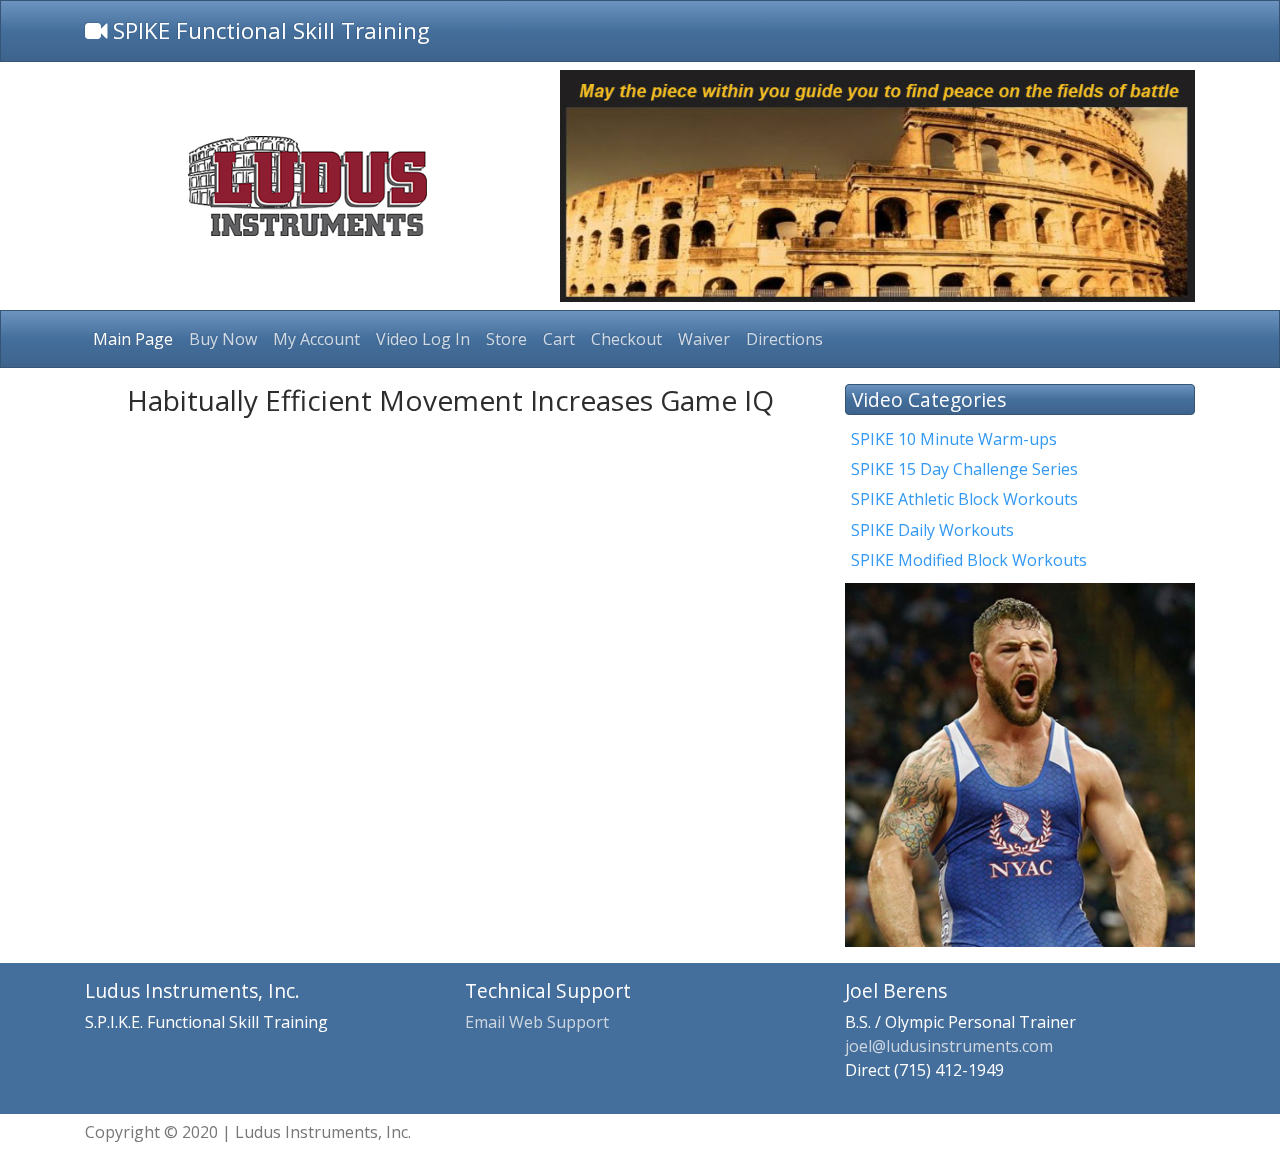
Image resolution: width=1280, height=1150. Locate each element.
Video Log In (423, 339)
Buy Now (223, 339)
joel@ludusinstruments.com (949, 1046)
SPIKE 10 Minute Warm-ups (954, 439)
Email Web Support (537, 1022)
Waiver (704, 339)
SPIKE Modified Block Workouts (969, 560)
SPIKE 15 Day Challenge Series (964, 469)
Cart (559, 339)
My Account (316, 339)
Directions (784, 339)
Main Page (133, 339)
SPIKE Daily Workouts (932, 530)
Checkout (626, 339)
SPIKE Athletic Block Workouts (964, 499)
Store (506, 339)
